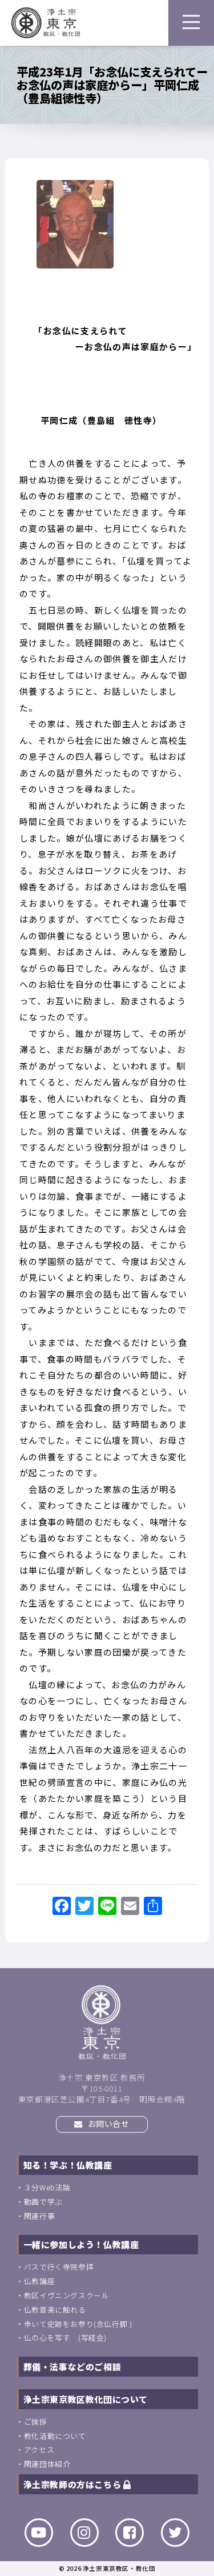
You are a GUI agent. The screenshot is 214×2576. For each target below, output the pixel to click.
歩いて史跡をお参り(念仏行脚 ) (78, 2324)
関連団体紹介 (47, 2464)
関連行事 (39, 2216)
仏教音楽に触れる (55, 2309)
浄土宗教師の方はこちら (73, 2484)
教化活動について (55, 2436)
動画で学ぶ (43, 2202)
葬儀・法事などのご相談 (72, 2367)
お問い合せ (108, 2124)
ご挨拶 (36, 2421)
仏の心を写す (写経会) (65, 2337)
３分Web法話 (47, 2187)
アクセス (39, 2449)
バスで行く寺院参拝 (59, 2267)
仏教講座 (39, 2281)
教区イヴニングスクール (67, 2295)
